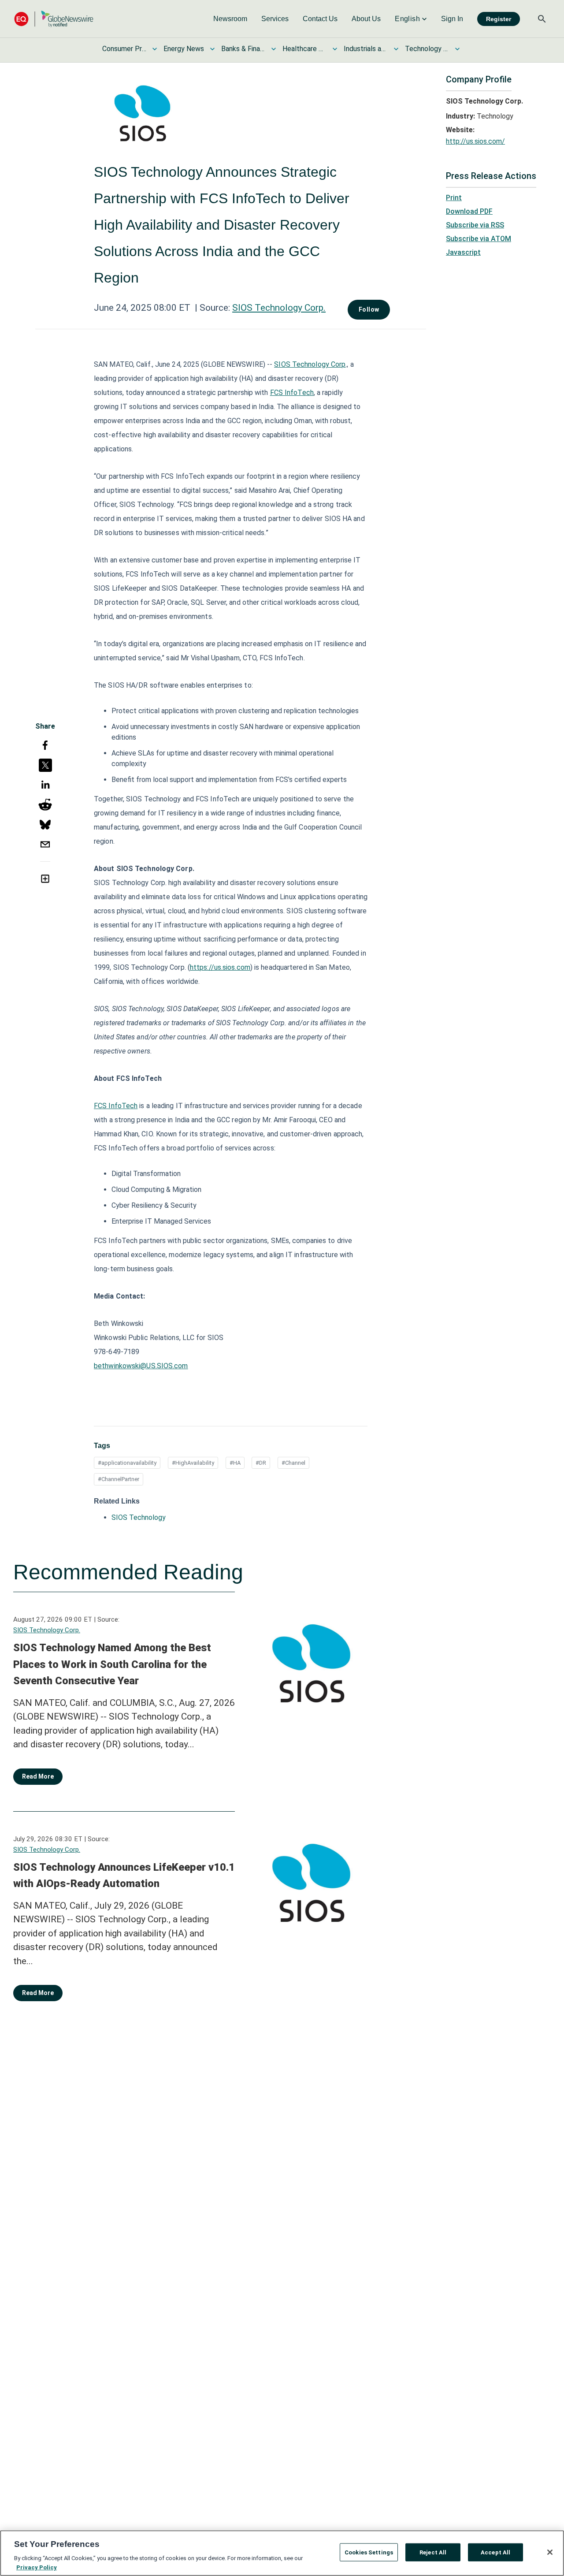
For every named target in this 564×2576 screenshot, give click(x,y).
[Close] (550, 2552)
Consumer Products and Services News (124, 49)
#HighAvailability (193, 1463)
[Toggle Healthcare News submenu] (335, 49)
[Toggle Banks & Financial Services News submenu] (274, 49)
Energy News (184, 49)
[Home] (54, 19)
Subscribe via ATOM (479, 239)
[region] (282, 2553)
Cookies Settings (369, 2552)
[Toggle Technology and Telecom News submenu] (457, 49)
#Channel (293, 1463)
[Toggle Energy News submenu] (212, 49)
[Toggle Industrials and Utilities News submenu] (396, 49)
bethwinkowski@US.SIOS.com (141, 1366)
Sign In (452, 19)
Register (499, 19)
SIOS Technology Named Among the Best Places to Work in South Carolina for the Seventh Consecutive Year (112, 1664)
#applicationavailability (127, 1463)
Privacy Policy (37, 2567)
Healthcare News (304, 49)
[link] (230, 19)
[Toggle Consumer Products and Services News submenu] (155, 49)
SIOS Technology (139, 1517)
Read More (38, 1776)
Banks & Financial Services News (243, 49)
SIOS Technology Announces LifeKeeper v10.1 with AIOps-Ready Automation (124, 1876)
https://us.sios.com (220, 967)
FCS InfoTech (292, 393)
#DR (261, 1463)
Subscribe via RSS (475, 225)
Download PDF (469, 211)
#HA (235, 1463)
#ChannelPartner (119, 1479)
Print (454, 198)
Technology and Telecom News (427, 49)
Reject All (433, 2552)
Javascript (463, 252)
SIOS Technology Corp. (279, 308)
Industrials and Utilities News (366, 49)
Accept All (495, 2552)
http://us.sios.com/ (475, 141)
